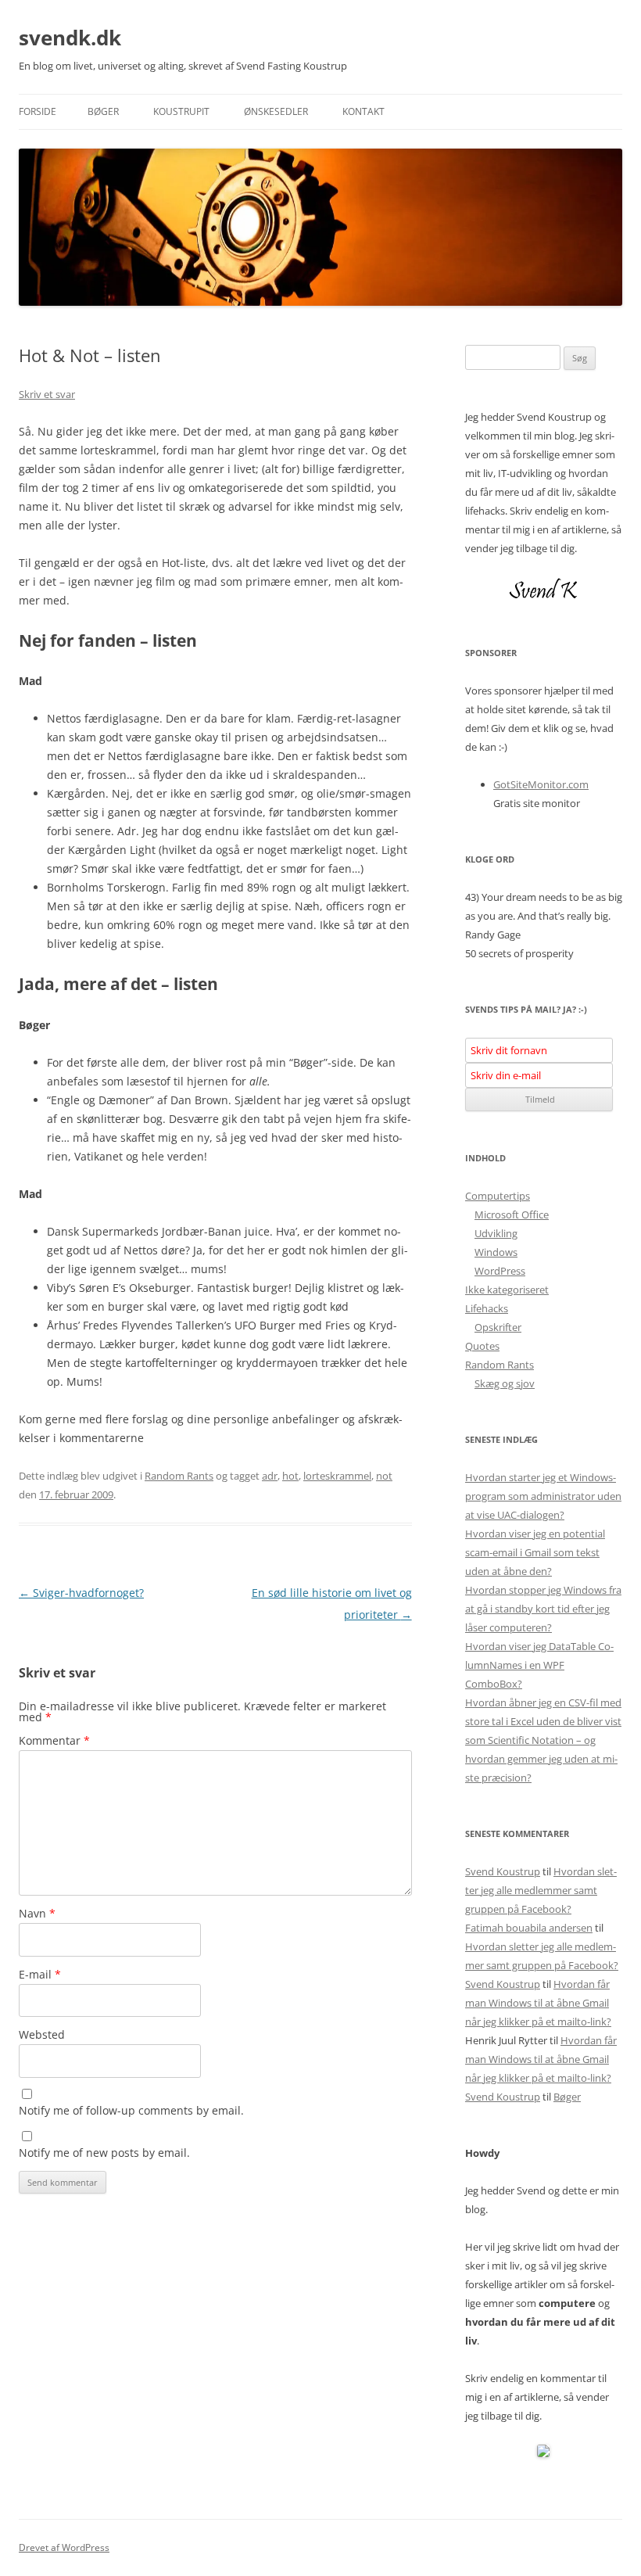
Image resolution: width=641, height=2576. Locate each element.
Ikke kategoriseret (507, 1290)
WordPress (500, 1271)
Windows (496, 1252)
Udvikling (496, 1233)
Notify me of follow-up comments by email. (131, 2110)
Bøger (103, 111)
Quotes (482, 1346)
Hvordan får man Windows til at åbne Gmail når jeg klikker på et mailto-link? (538, 2003)
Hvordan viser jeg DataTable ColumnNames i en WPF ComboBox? (539, 1665)
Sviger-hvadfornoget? (81, 1593)
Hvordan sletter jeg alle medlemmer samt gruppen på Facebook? (541, 1890)
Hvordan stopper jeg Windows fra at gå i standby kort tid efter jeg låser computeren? (543, 1609)
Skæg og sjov (505, 1383)
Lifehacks (487, 1308)
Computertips (498, 1196)
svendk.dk (70, 38)
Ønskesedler (276, 111)
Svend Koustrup (503, 1871)
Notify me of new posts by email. (104, 2153)
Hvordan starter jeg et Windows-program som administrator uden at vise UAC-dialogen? (543, 1496)
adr (270, 1476)
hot (290, 1476)
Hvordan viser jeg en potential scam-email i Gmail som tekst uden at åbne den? (535, 1552)
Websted (42, 2034)
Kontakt (363, 111)
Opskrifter (498, 1327)
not (384, 1476)
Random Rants (179, 1476)
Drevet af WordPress (64, 2547)
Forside (38, 111)
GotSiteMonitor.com (541, 784)
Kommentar (54, 1740)
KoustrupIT (181, 111)
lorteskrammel (337, 1476)
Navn (37, 1913)
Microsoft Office (512, 1214)
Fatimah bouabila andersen (529, 1928)
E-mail (40, 1974)
